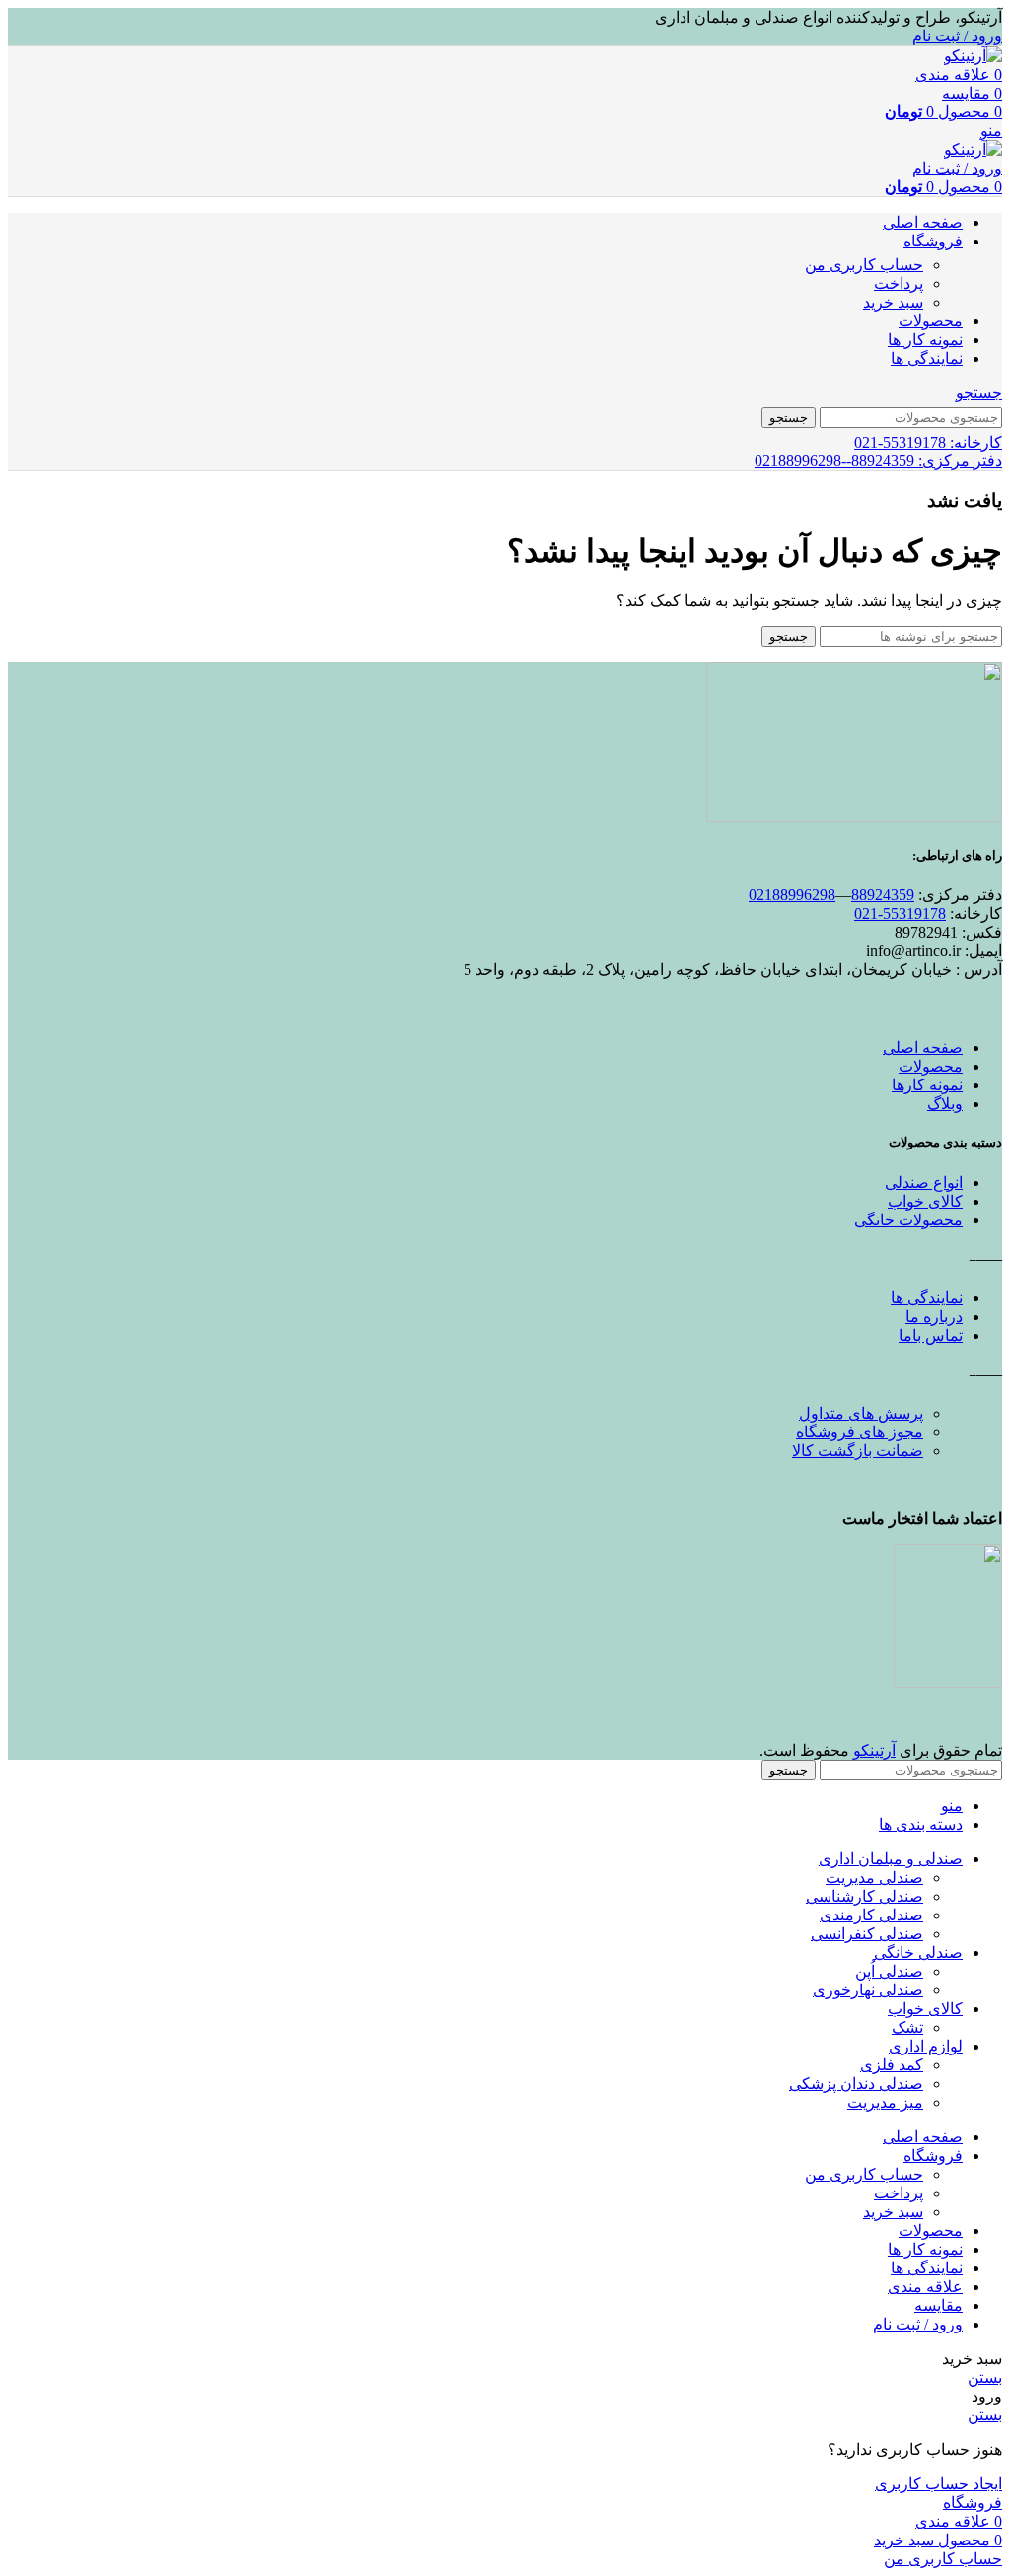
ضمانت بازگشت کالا (858, 1451)
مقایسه (938, 2305)
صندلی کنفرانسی (867, 1934)
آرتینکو (874, 1750)
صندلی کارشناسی (865, 1896)
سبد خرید (893, 302)
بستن (985, 2377)
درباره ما (934, 1317)
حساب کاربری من (864, 265)
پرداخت (899, 283)
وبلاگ (945, 1104)
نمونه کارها (927, 1085)
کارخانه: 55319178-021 (928, 442)
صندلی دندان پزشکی (856, 2084)
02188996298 (792, 895)
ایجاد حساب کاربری (938, 2484)
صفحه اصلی (923, 1047)
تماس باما (931, 1335)
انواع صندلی (924, 1183)
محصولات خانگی (908, 1220)
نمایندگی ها (927, 1298)
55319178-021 (900, 913)
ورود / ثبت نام (918, 2324)
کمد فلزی (892, 2065)
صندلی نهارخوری (868, 1990)
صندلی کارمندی (871, 1915)
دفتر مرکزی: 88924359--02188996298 (878, 461)
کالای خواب (925, 1201)
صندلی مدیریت (874, 1878)
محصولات (931, 1066)
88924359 (883, 895)
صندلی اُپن (889, 1971)
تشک (907, 2027)
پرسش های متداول (861, 1413)
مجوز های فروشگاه (860, 1432)
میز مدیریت (885, 2102)
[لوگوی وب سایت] (973, 56)
